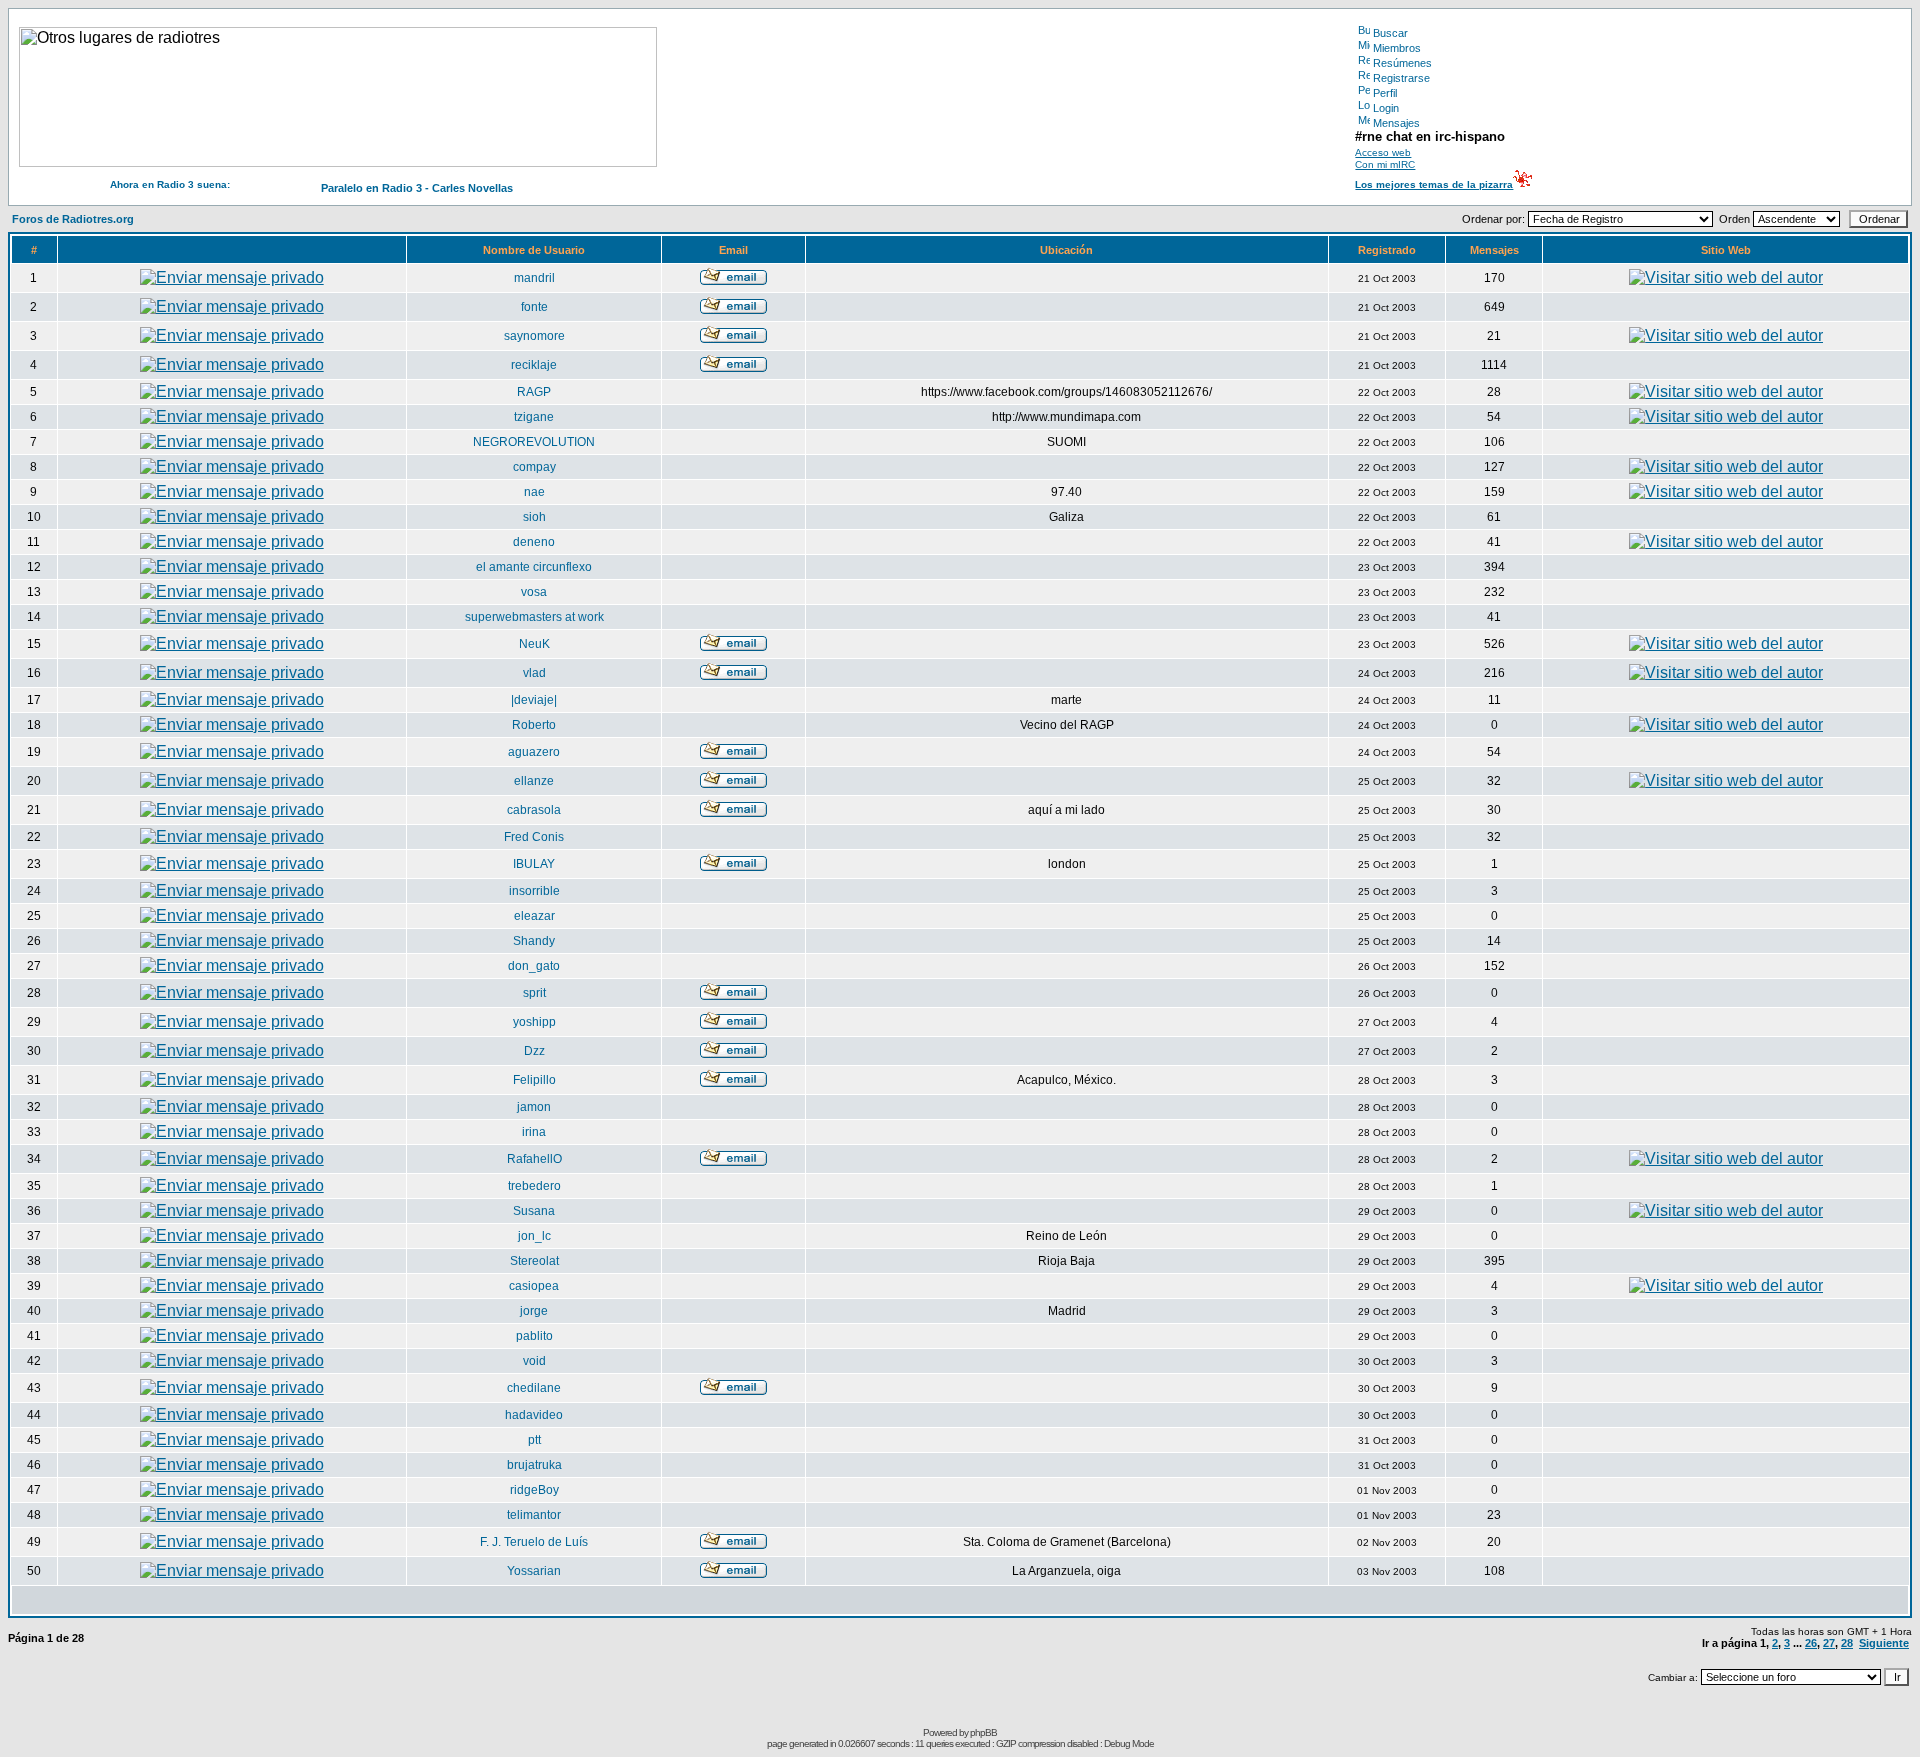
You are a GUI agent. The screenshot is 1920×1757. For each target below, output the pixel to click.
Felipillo (534, 1080)
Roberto (534, 725)
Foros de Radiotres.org (73, 219)
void (534, 1361)
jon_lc (534, 1236)
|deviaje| (534, 700)
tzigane (534, 417)
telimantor (534, 1515)
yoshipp (534, 1022)
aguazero (534, 752)
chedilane (534, 1388)
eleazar (534, 916)
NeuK (534, 644)
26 (1811, 1643)
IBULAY (534, 864)
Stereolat (534, 1261)
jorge (534, 1311)
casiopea (534, 1286)
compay (534, 467)
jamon (534, 1107)
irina (534, 1132)
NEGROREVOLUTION (534, 442)
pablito (534, 1336)
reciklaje (534, 365)
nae (534, 492)
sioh (534, 517)
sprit (534, 993)
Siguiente (1884, 1643)
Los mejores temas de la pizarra (1434, 184)
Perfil (1385, 93)
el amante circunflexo (534, 567)
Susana (534, 1211)
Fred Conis (534, 837)
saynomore (534, 336)
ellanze (534, 781)
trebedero (534, 1186)
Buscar (1390, 33)
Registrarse (1401, 78)
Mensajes (1396, 123)
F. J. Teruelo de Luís (534, 1542)
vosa (534, 592)
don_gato (534, 966)
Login (1386, 108)
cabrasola (534, 810)
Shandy (534, 941)
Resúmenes (1402, 63)
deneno (534, 542)
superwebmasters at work (534, 617)
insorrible (534, 891)
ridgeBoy (534, 1490)
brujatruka (534, 1465)
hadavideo (534, 1415)
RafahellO (534, 1159)
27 (1829, 1643)
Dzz (534, 1051)
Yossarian (534, 1571)
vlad (534, 673)
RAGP (534, 392)
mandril (534, 278)
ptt (534, 1440)
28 (1847, 1643)
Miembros (1397, 48)
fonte (534, 307)
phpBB (983, 1732)
